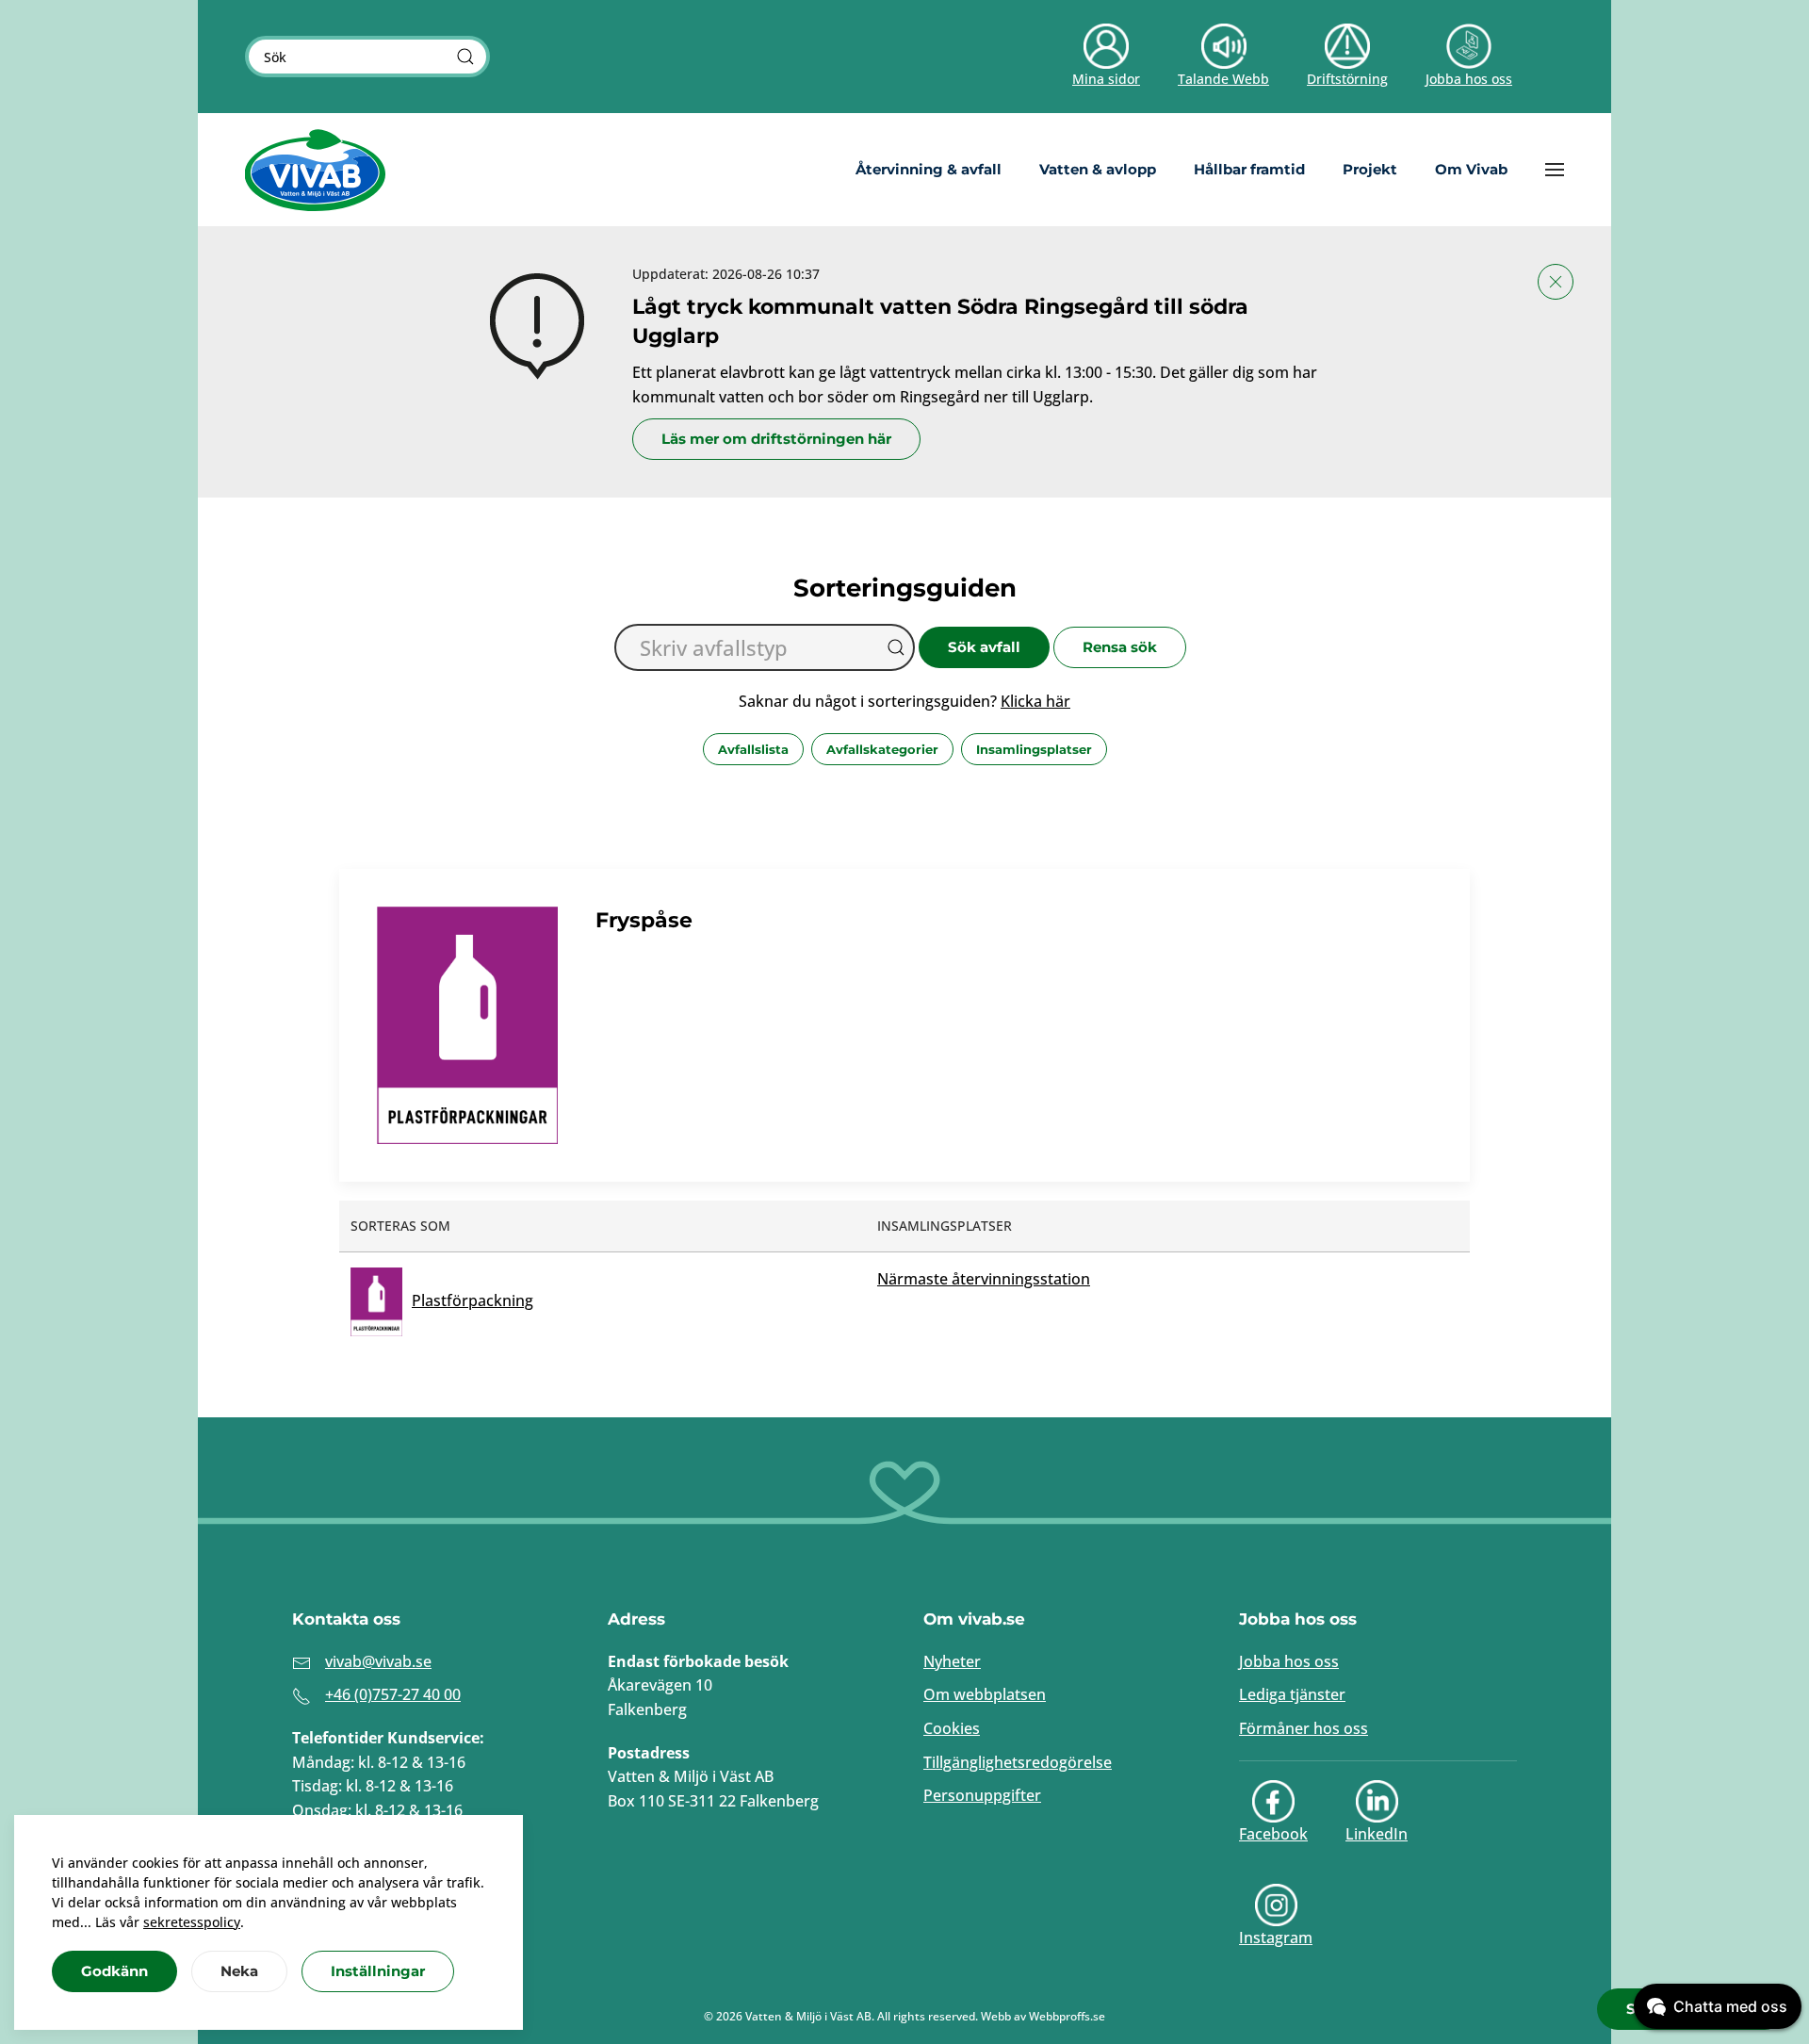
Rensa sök (1120, 647)
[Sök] (465, 57)
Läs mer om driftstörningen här (776, 439)
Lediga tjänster (1292, 1694)
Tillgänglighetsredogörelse (1018, 1762)
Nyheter (952, 1661)
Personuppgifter (982, 1795)
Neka (239, 1971)
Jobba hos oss (1289, 1661)
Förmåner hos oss (1304, 1728)
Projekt (1370, 169)
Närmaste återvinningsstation (984, 1279)
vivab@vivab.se (378, 1661)
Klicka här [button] (1035, 701)
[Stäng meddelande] (1556, 282)
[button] (1555, 170)
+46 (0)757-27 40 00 (393, 1694)
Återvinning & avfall (929, 169)
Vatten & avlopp (1098, 169)
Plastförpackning (473, 1300)
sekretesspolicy (192, 1922)
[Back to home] (316, 170)
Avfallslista (753, 749)
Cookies (952, 1728)
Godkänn (114, 1971)
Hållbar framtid (1249, 169)
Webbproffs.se (1067, 2016)
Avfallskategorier (882, 749)
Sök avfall (984, 647)
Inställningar (378, 1971)
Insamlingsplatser (1034, 749)
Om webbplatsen (985, 1694)
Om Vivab (1471, 169)
